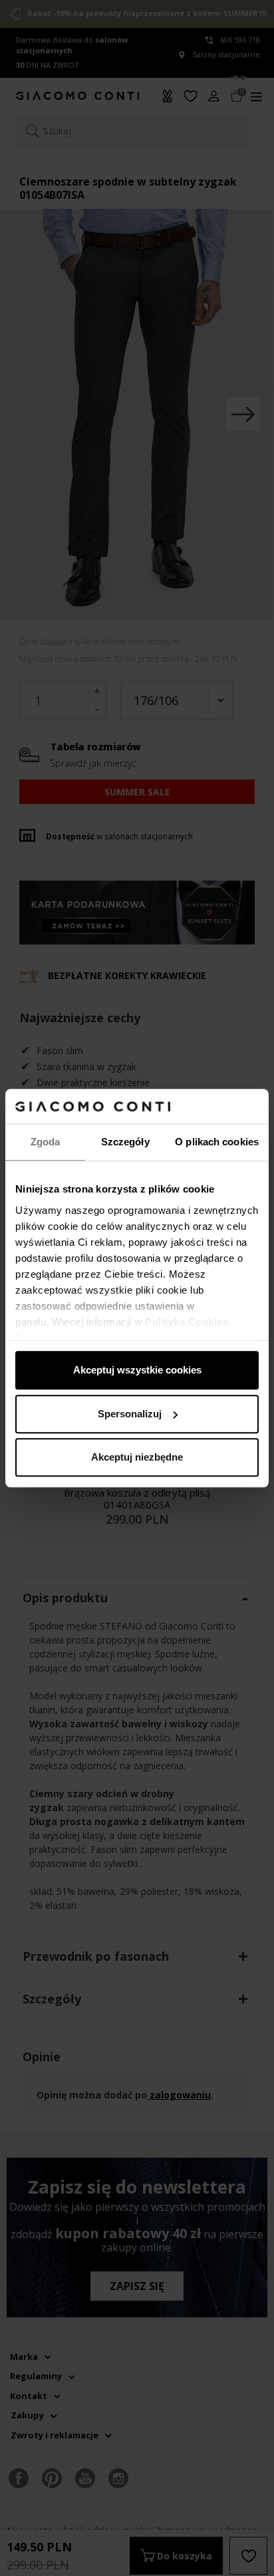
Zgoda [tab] (46, 1142)
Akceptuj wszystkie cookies (137, 1370)
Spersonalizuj (130, 1414)
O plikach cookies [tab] (217, 1142)
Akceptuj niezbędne (137, 1457)
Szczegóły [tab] (125, 1142)
